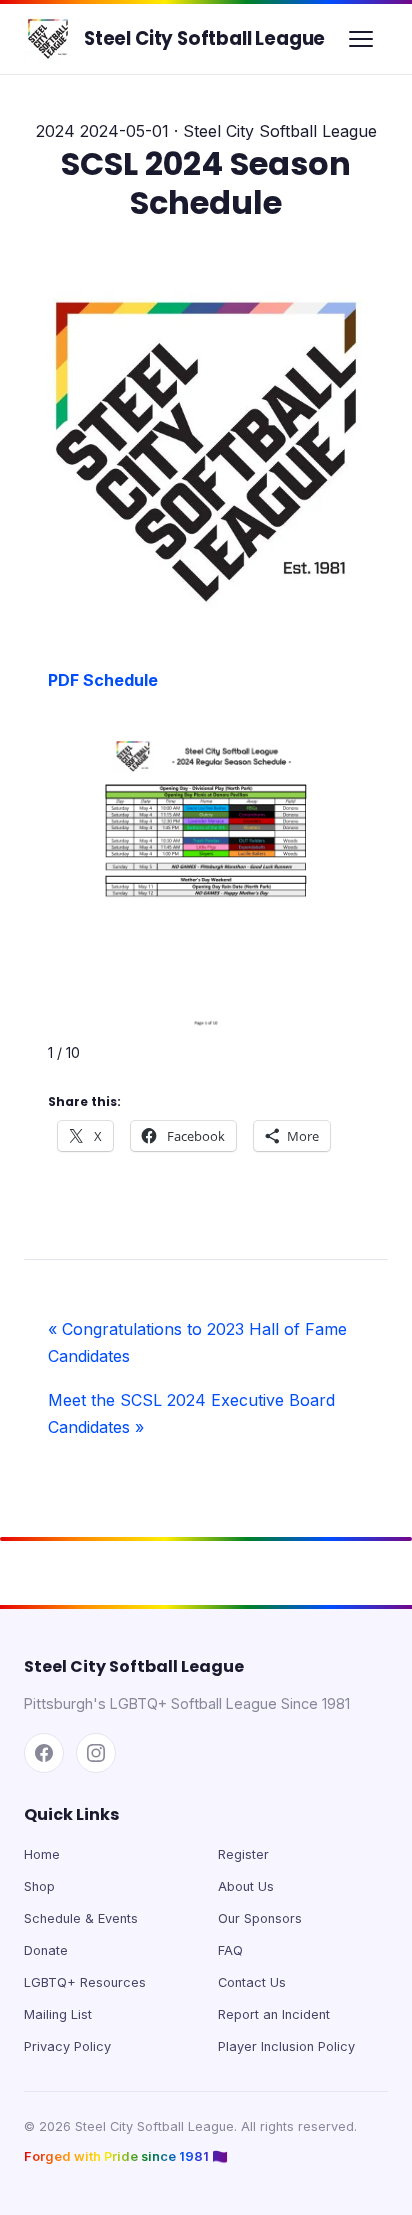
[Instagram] (96, 1753)
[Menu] (361, 39)
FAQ (230, 1950)
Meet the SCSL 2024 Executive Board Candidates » (191, 1413)
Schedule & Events (81, 1918)
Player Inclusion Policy (286, 2046)
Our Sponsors (260, 1918)
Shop (39, 1886)
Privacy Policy (67, 2046)
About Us (246, 1886)
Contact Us (252, 1982)
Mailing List (58, 2014)
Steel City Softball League (204, 38)
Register (243, 1854)
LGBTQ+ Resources (85, 1982)
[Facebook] (44, 1753)
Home (42, 1854)
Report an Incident (274, 2014)
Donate (46, 1950)
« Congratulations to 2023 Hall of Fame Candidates (197, 1342)
